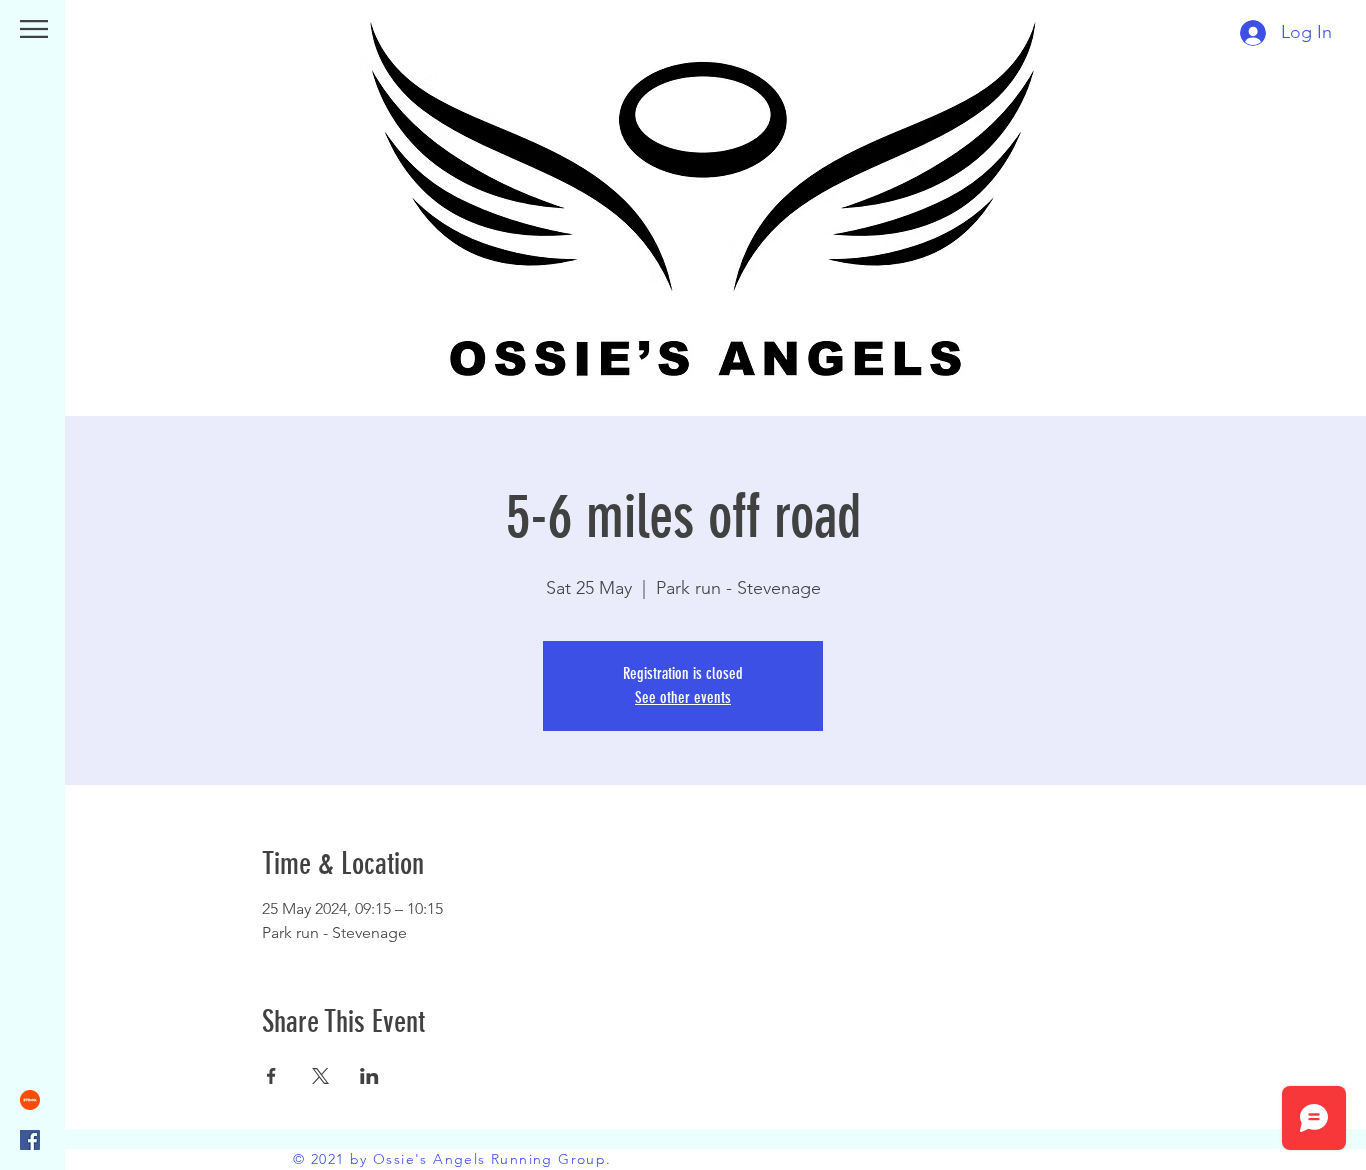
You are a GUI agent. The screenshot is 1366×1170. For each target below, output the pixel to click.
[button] (34, 29)
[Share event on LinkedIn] (369, 1076)
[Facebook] (30, 1140)
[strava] (30, 1100)
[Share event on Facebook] (271, 1076)
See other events (683, 697)
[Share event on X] (320, 1076)
